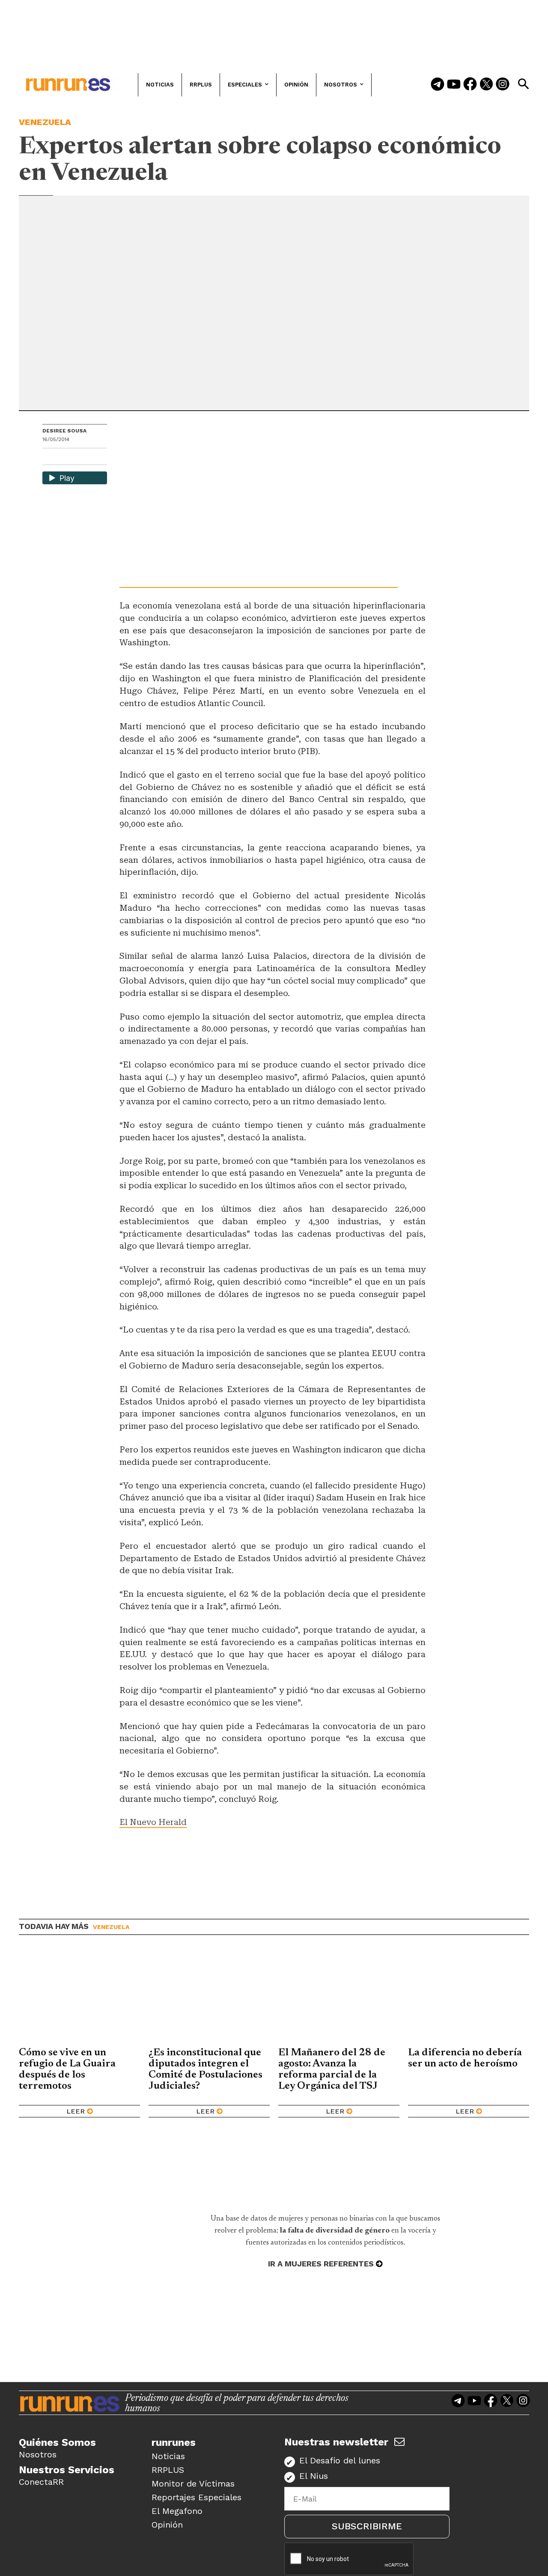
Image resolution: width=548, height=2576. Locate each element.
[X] (93, 458)
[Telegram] (438, 85)
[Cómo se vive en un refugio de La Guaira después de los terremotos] (79, 1998)
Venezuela (45, 122)
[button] (523, 84)
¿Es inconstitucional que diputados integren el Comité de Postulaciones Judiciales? (205, 2069)
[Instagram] (503, 85)
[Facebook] (470, 85)
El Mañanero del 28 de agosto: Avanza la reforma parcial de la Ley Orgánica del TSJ (332, 2069)
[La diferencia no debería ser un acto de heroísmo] (469, 1998)
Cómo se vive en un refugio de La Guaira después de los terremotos (67, 2069)
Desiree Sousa (64, 431)
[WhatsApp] (64, 458)
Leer (76, 2111)
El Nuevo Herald (153, 1822)
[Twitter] (486, 85)
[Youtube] (454, 85)
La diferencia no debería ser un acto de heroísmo (465, 2058)
